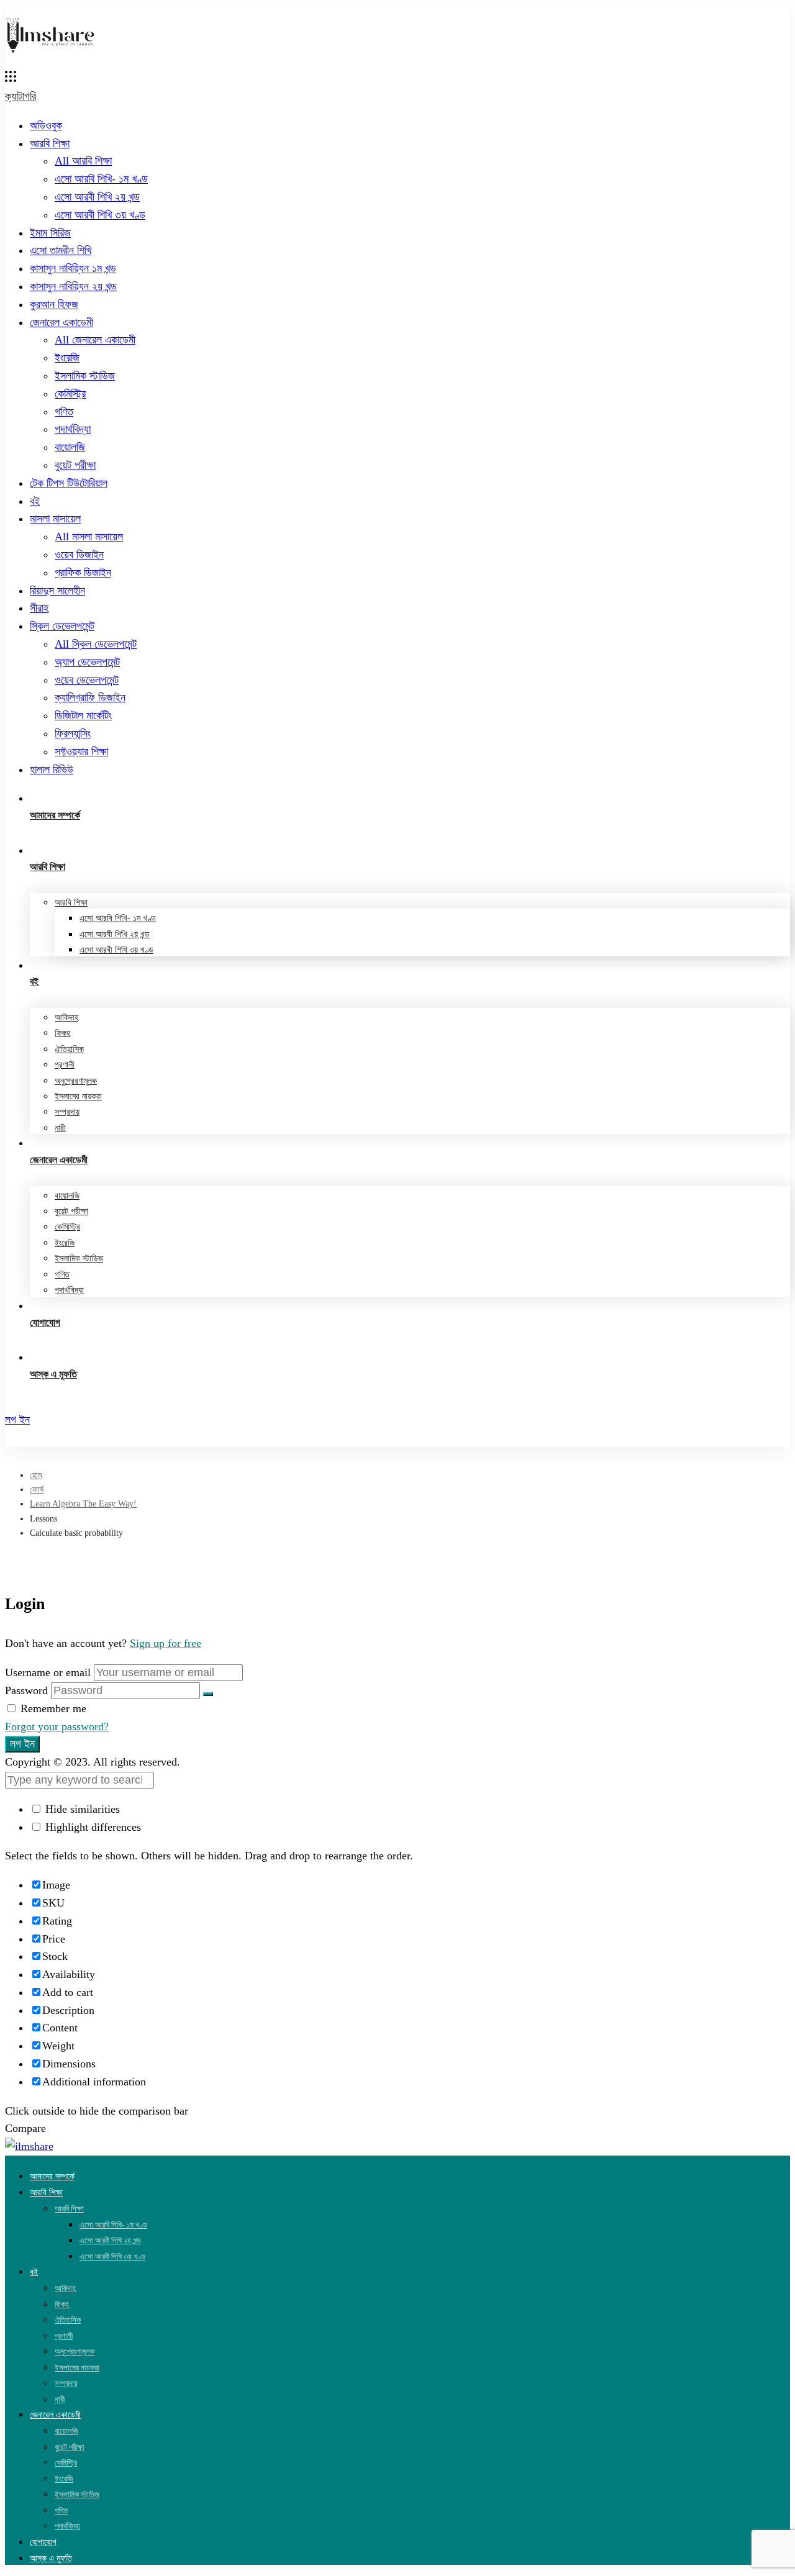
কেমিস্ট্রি (70, 394)
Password (26, 1690)
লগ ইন (22, 1744)
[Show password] (208, 1694)
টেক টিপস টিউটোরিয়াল (69, 483)
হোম (36, 1475)
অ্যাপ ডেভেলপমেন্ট (87, 662)
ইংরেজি (67, 358)
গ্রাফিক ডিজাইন (83, 573)
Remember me (52, 1708)
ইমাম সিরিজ (50, 233)
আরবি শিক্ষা (50, 143)
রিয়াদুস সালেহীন (57, 591)
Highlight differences (92, 1827)
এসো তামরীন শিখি (61, 250)
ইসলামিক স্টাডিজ (85, 376)
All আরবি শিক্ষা (83, 161)
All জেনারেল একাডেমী (95, 340)
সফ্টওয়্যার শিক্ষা (81, 751)
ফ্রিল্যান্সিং (73, 733)
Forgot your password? (57, 1726)
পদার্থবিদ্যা (73, 429)
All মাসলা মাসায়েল (89, 537)
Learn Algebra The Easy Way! (83, 1504)
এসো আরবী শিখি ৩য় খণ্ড (100, 215)
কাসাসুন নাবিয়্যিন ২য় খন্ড (73, 286)
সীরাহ (39, 608)
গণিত (64, 412)
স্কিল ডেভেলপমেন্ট (62, 626)
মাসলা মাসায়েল (55, 519)
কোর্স (37, 1490)
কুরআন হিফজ (54, 304)
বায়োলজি (70, 447)
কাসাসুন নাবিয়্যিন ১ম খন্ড (73, 268)
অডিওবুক (46, 125)
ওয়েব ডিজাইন (79, 555)
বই (35, 501)
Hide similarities (81, 1809)
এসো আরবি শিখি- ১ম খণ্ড (101, 179)
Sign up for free (166, 1643)
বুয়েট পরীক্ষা (75, 465)
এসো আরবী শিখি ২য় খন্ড (97, 197)
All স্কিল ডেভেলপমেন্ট (96, 644)
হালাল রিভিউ (52, 769)
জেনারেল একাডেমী (61, 322)
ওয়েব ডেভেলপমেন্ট (87, 680)
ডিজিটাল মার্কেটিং (83, 715)
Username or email (48, 1672)
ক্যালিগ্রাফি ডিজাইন (90, 697)
